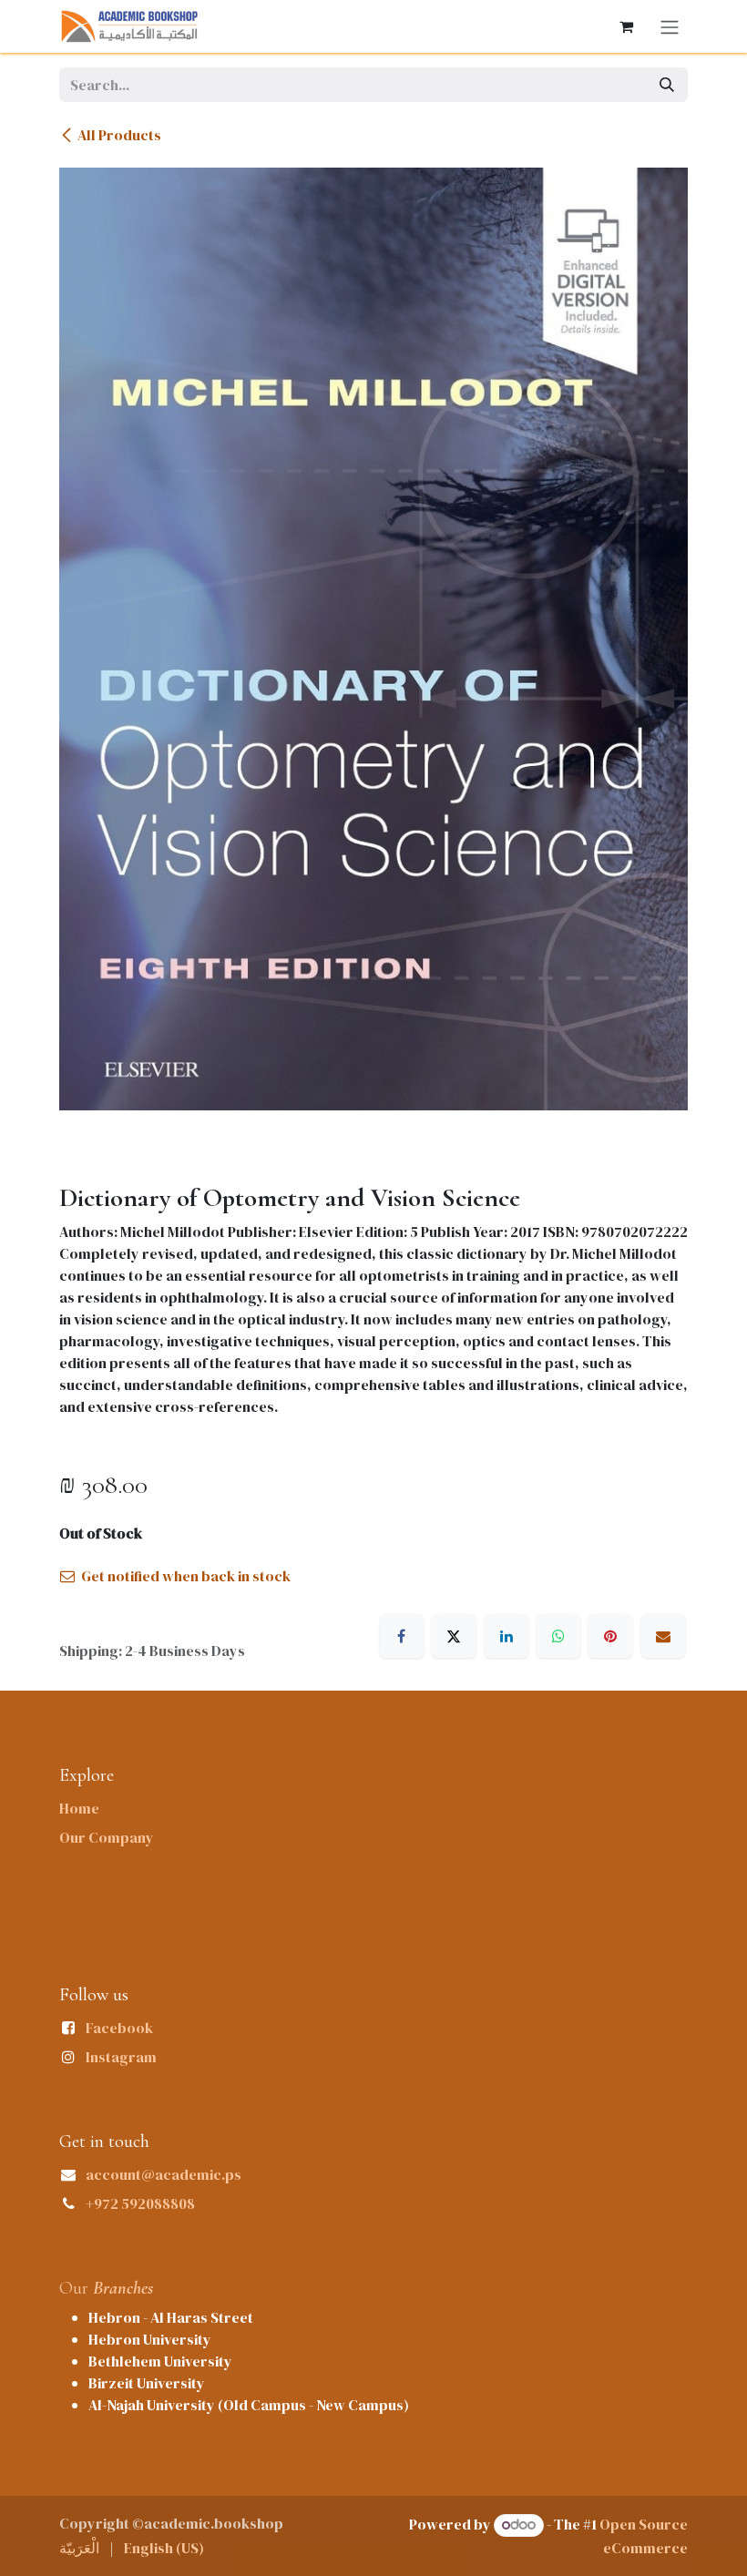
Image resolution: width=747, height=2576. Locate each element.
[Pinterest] (610, 1636)
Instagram (121, 2057)
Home (79, 1808)
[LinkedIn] (507, 1636)
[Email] (663, 1636)
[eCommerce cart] (626, 26)
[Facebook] (402, 1636)
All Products (119, 135)
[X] (454, 1636)
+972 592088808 (140, 2203)
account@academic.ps (164, 2174)
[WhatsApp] (558, 1636)
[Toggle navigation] (670, 26)
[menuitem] (79, 2548)
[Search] (667, 85)
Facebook (119, 2028)
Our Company (107, 1837)
